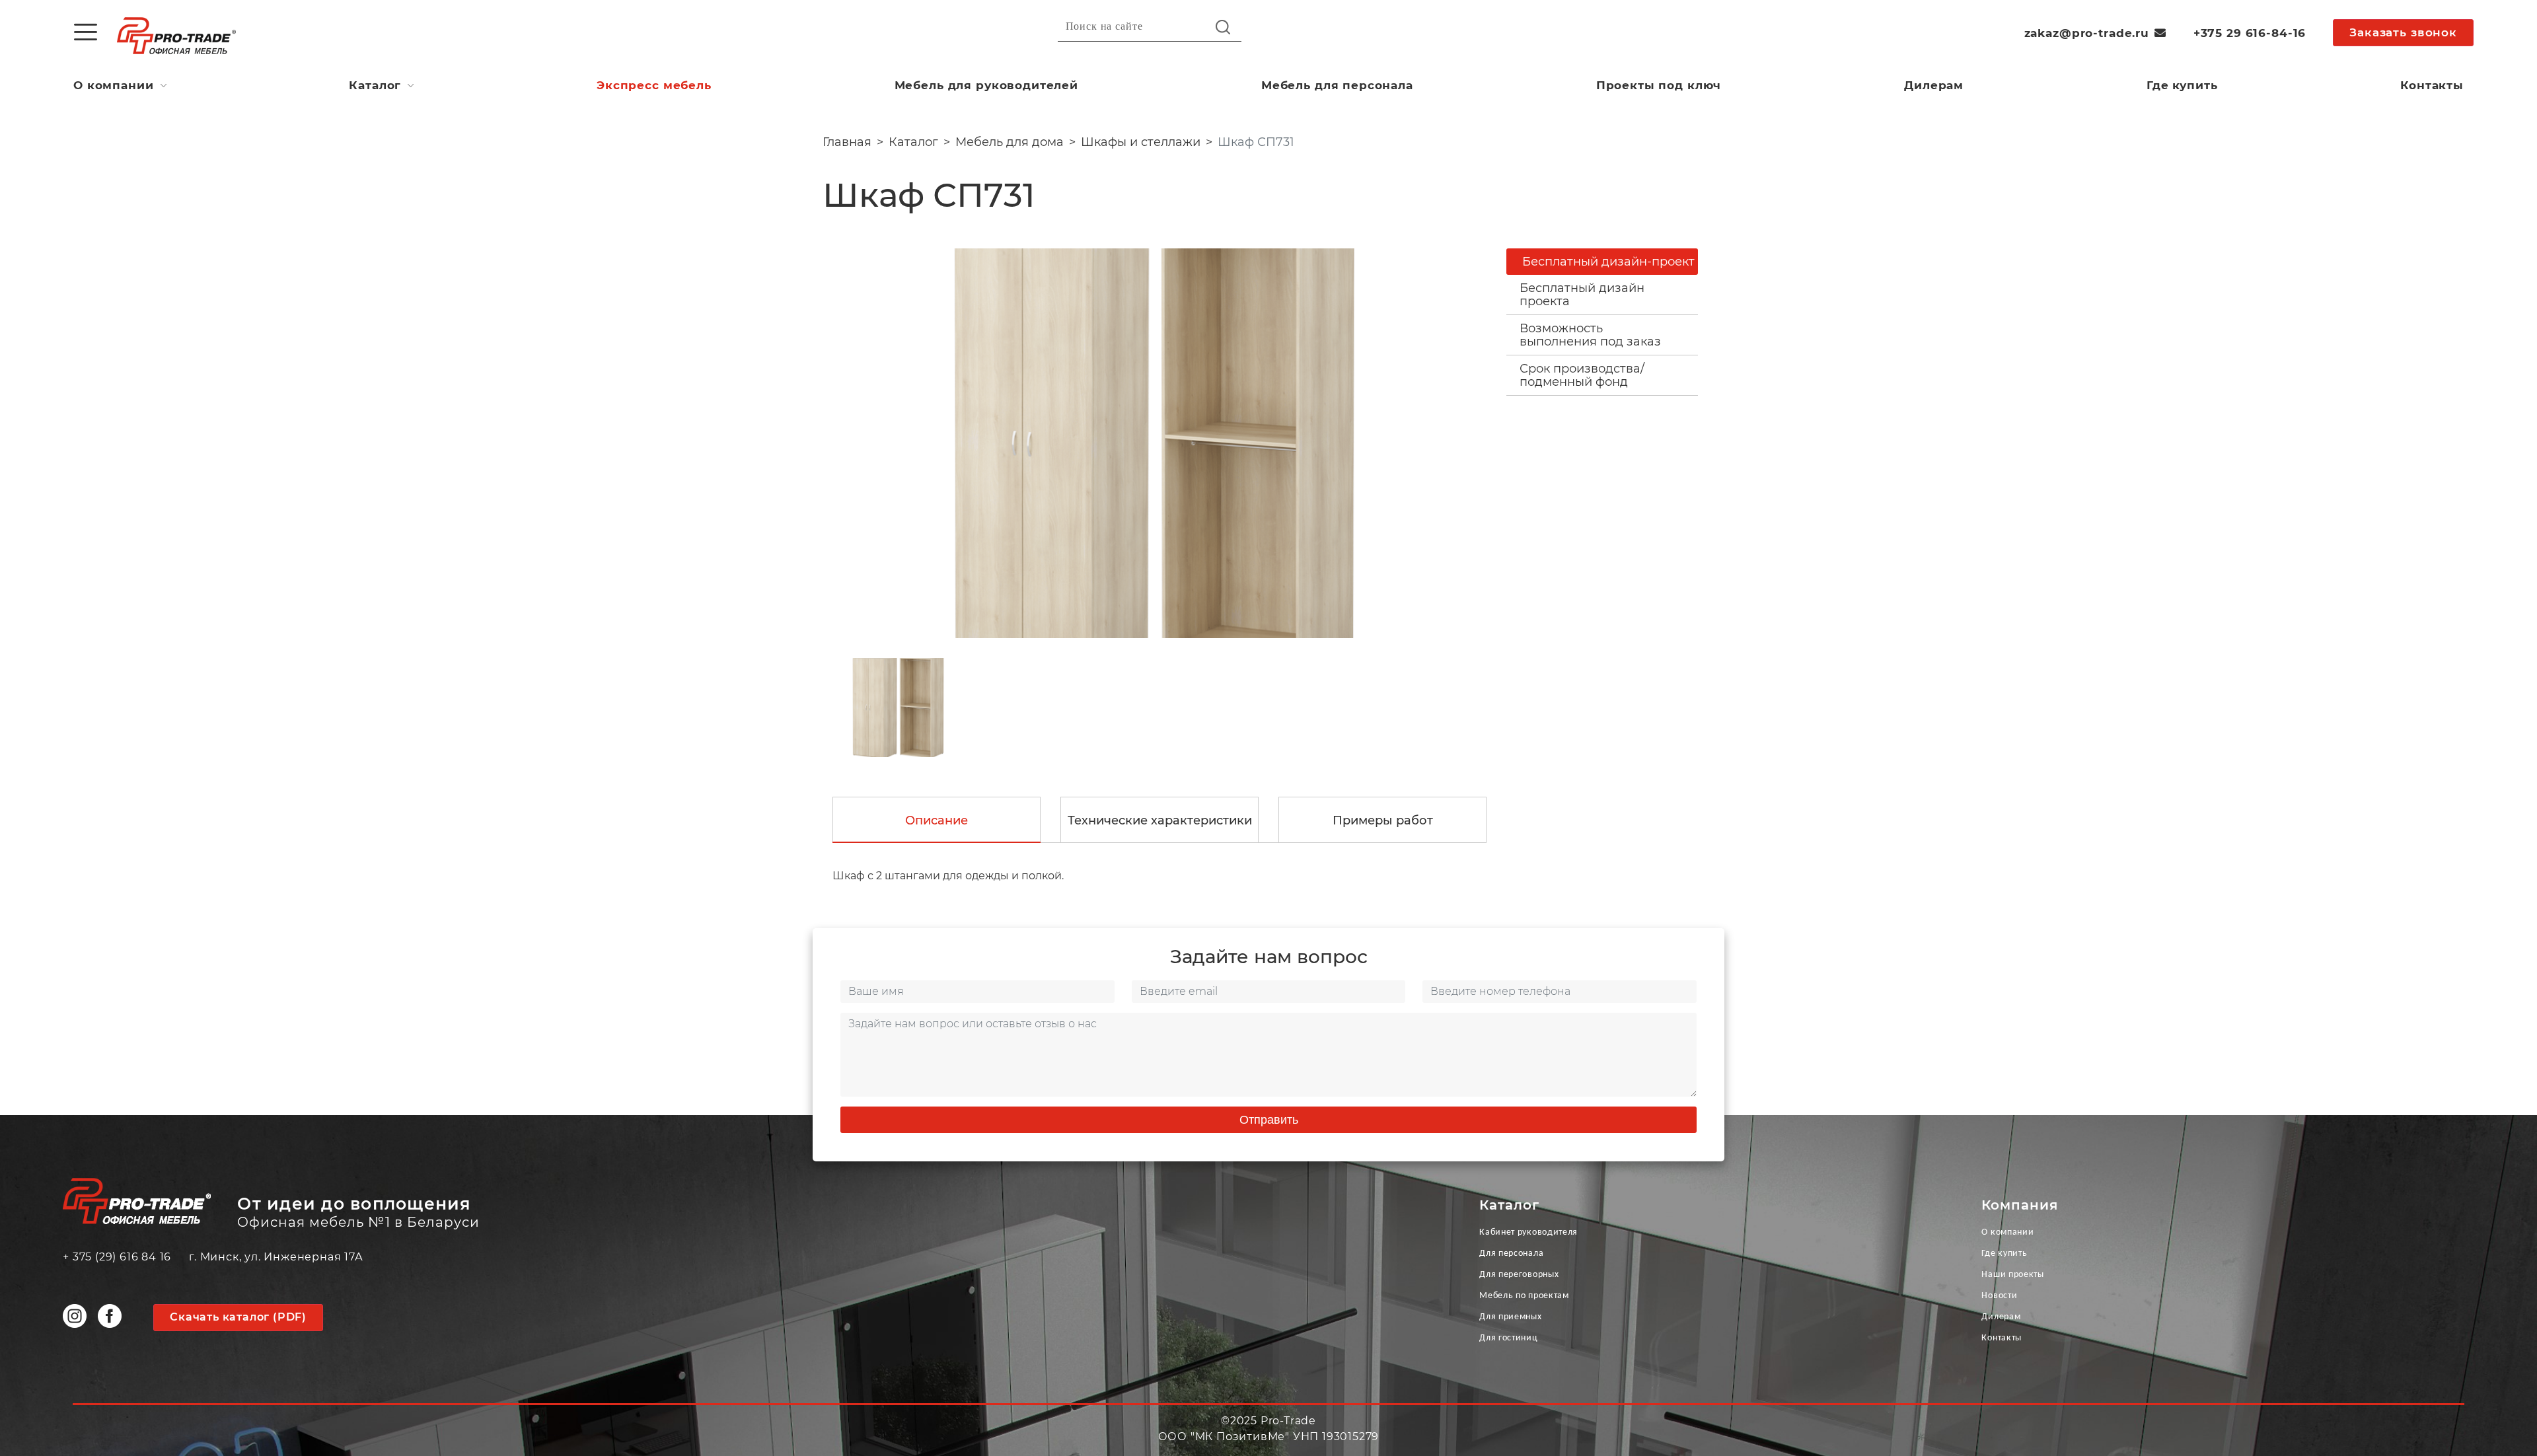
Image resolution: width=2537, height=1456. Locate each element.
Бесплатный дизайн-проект (1608, 262)
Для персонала (1511, 1254)
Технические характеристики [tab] (1160, 820)
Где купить (2182, 85)
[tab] (1602, 295)
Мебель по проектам (1524, 1296)
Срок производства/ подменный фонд (1582, 375)
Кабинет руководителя (1528, 1232)
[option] (1155, 443)
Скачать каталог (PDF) (238, 1317)
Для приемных (1510, 1317)
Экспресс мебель (654, 85)
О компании (114, 85)
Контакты (2432, 85)
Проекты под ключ (1659, 85)
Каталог (375, 85)
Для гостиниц (1508, 1338)
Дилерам (1934, 85)
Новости (1999, 1296)
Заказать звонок (2403, 32)
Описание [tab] (937, 820)
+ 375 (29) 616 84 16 (117, 1257)
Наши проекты (2012, 1275)
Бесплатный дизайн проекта (1582, 295)
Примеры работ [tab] (1383, 820)
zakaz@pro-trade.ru (2087, 33)
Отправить (1269, 1120)
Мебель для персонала (1337, 85)
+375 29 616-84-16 (2250, 33)
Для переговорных (1519, 1275)
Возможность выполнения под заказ (1590, 335)
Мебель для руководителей (986, 85)
